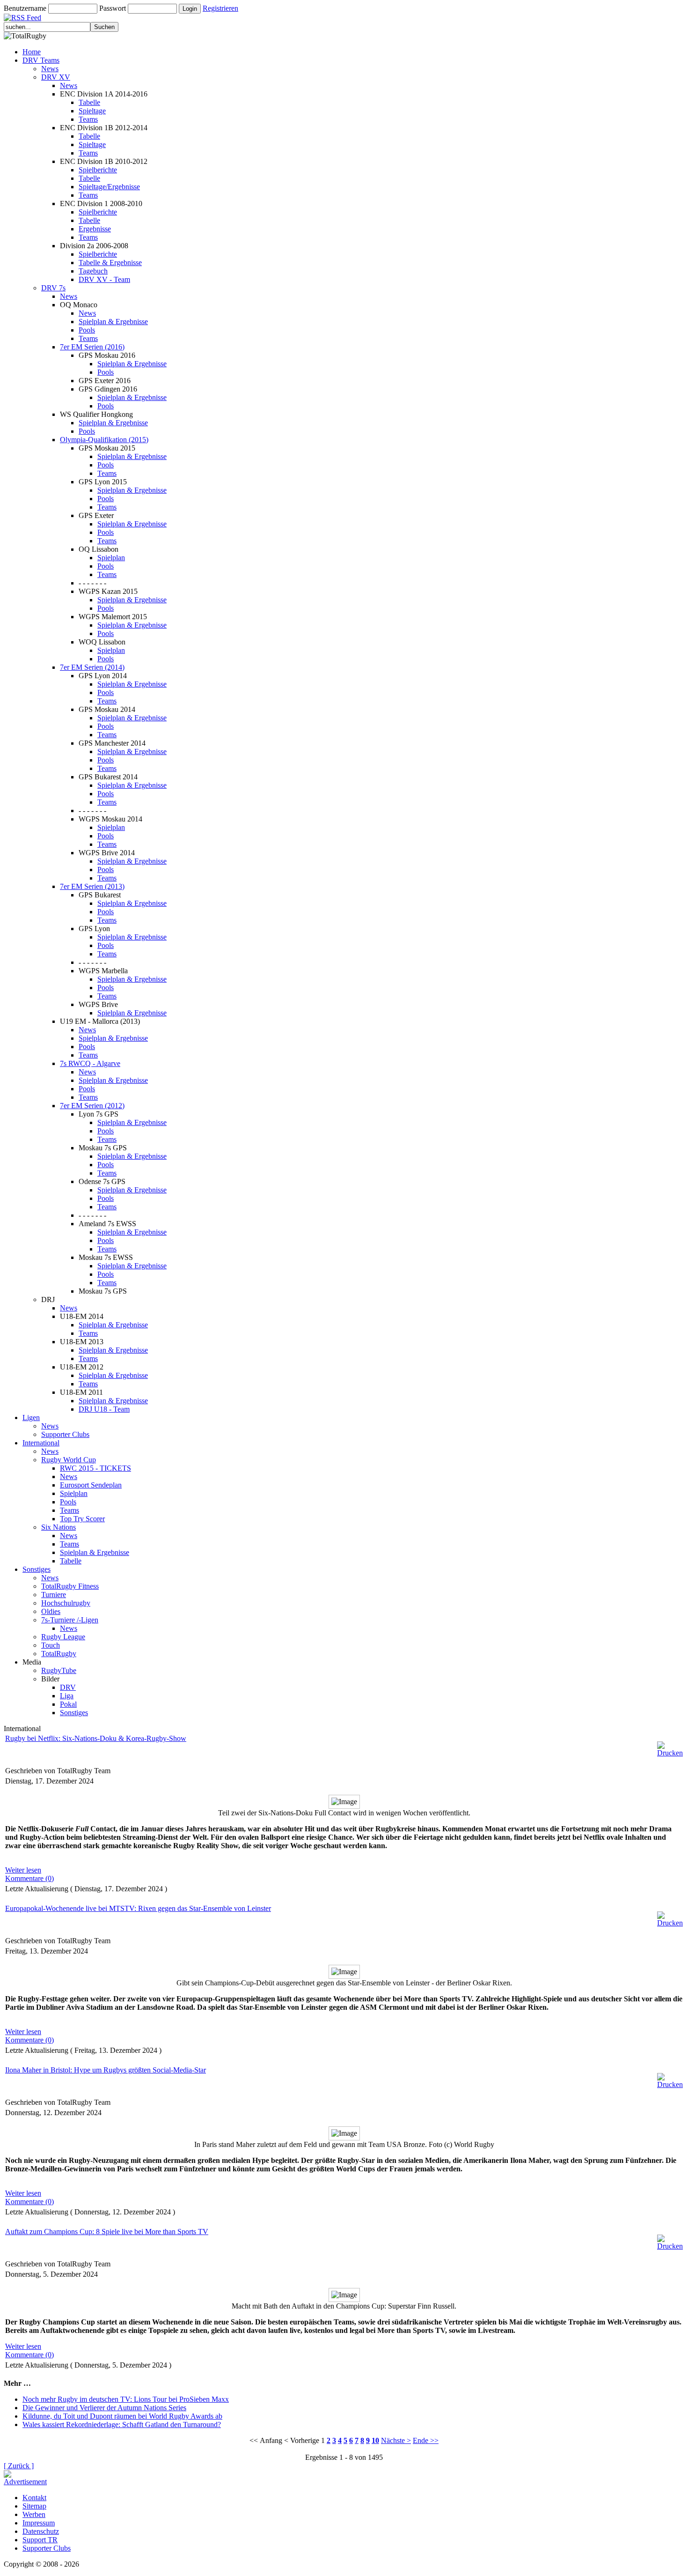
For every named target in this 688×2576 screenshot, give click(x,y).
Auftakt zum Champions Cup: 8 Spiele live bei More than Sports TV (107, 2232)
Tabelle (89, 102)
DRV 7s (53, 288)
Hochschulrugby (66, 1603)
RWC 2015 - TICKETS (95, 1468)
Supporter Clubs (65, 1434)
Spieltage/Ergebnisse (109, 187)
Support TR (40, 2540)
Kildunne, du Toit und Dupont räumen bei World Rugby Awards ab (122, 2416)
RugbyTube (59, 1670)
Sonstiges (37, 1569)
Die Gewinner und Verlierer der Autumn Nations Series (104, 2408)
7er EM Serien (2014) (92, 667)
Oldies (51, 1611)
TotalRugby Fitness (70, 1586)
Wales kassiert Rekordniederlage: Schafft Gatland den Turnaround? (122, 2424)
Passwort (113, 8)
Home (32, 52)
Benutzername (25, 8)
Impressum (39, 2523)
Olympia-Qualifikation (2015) (104, 440)
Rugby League (63, 1637)
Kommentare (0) (29, 1878)
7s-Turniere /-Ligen (70, 1620)
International (41, 1443)
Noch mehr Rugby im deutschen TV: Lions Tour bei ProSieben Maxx (126, 2399)
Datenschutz (41, 2531)
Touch (51, 1645)
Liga (67, 1696)
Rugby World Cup (69, 1460)
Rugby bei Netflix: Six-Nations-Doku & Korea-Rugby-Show (96, 1738)
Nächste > (396, 2440)
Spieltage (92, 111)
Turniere (54, 1595)
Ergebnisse (95, 229)
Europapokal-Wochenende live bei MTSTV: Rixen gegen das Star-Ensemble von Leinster (138, 1908)
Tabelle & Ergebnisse (110, 263)
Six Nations (59, 1527)
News (50, 69)
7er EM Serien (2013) (92, 886)
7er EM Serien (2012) (92, 1106)
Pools (87, 330)
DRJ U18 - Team (104, 1409)
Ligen (31, 1418)
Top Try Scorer (82, 1519)
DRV (68, 1687)
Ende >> (426, 2440)
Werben (34, 2514)
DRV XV (56, 77)
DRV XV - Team (104, 279)
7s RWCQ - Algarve (90, 1063)
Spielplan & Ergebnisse (113, 322)
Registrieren (220, 8)
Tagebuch (93, 271)
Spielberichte (98, 170)
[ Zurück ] (19, 2466)
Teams (88, 119)
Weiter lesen (23, 1870)
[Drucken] (670, 1747)
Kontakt (34, 2498)
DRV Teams (41, 60)
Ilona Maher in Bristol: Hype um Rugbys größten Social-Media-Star (106, 2070)
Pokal (68, 1704)
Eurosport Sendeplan (91, 1485)
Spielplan (111, 558)
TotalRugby (59, 1654)
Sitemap (34, 2506)
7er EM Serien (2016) (92, 347)
